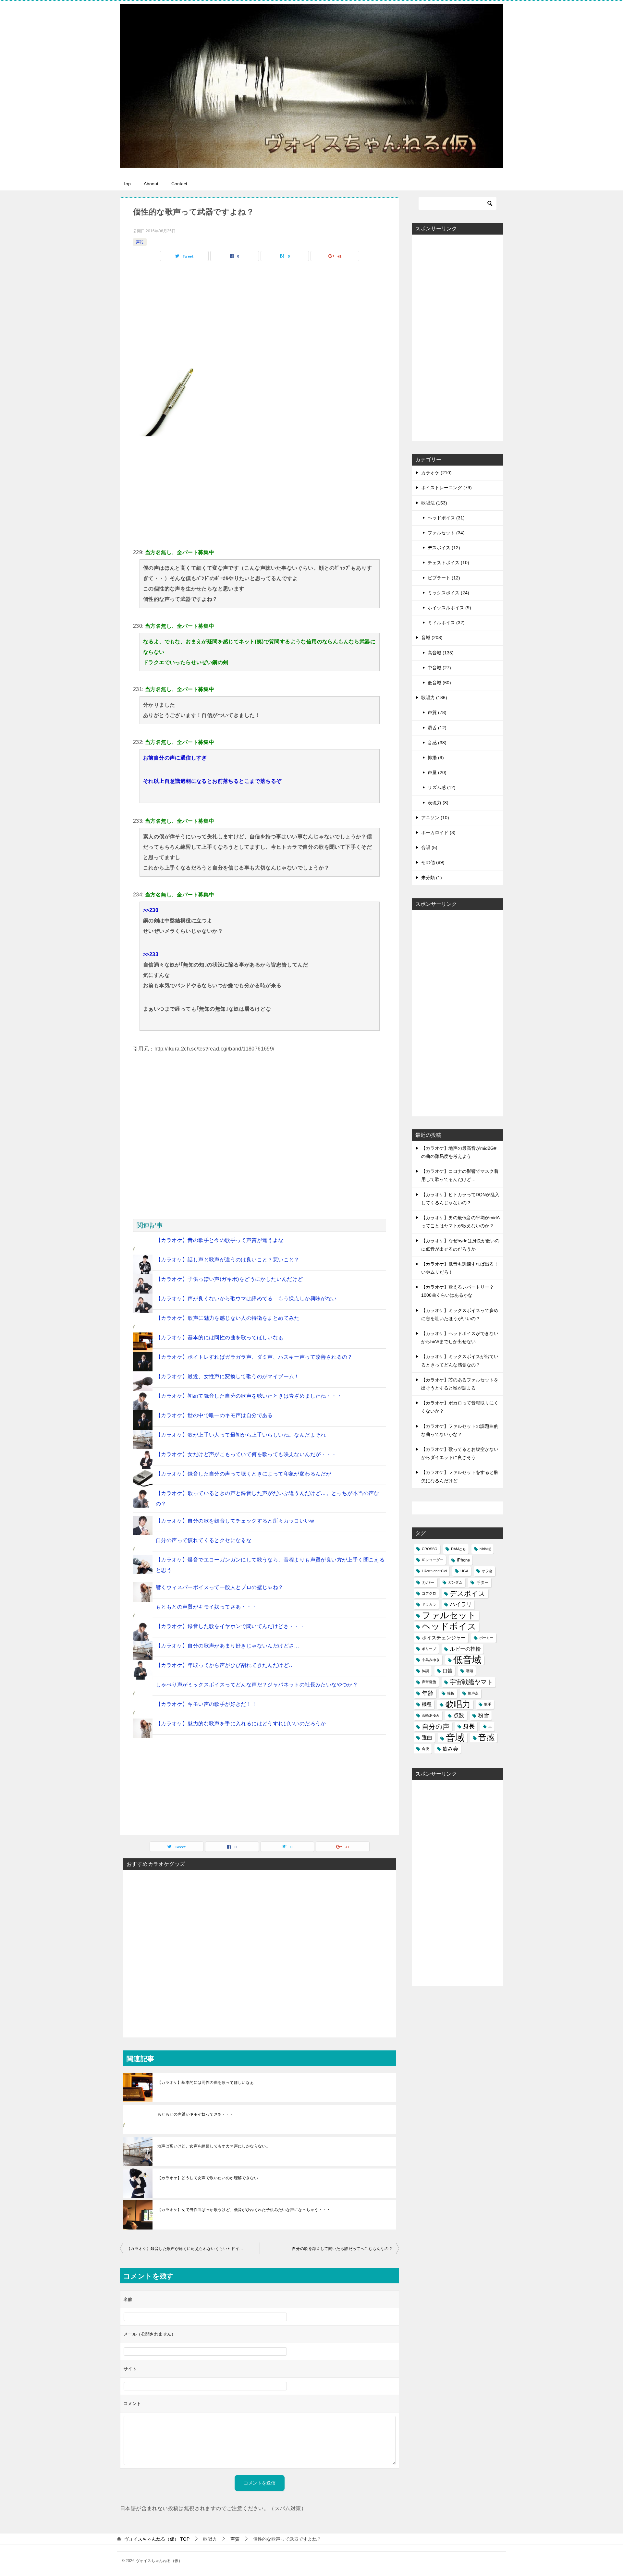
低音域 (467, 1660)
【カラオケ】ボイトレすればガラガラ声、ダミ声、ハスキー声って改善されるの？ (254, 1357)
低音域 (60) (439, 683)
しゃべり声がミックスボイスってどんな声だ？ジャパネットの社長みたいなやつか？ (257, 1685)
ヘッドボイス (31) (446, 518)
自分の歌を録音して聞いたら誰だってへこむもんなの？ (342, 2249)
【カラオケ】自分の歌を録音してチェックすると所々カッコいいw (235, 1521)
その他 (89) (433, 862)
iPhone (463, 1560)
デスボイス (468, 1593)
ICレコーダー (433, 1560)
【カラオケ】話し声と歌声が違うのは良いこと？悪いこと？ (228, 1260)
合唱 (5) (429, 847)
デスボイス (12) (444, 548)
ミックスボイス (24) (448, 593)
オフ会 (487, 1571)
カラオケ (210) (436, 473)
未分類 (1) (432, 878)
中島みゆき (431, 1660)
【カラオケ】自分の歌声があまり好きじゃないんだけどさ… (228, 1646)
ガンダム (455, 1582)
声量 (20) (437, 772)
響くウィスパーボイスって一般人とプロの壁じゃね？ (220, 1587)
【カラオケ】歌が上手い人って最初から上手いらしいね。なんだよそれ (241, 1435)
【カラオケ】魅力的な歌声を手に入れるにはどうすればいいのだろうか (241, 1724)
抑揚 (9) (436, 758)
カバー (428, 1582)
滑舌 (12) (437, 728)
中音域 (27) (439, 668)
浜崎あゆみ (431, 1715)
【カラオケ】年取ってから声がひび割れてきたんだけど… (225, 1665)
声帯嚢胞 (429, 1682)
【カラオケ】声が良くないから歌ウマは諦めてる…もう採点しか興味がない (246, 1299)
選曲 (427, 1738)
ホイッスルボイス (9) (449, 608)
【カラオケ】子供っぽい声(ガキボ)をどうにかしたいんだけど (229, 1279)
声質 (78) (437, 712)
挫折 (451, 1693)
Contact (179, 184)
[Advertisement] (260, 492)
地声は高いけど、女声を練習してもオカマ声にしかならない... (213, 2146)
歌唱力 (458, 1704)
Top (127, 184)
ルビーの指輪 (465, 1649)
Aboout (151, 184)
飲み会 (450, 1749)
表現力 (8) (438, 803)
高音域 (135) (441, 653)
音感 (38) (437, 743)
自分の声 (436, 1726)
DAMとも (458, 1549)
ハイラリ (461, 1604)
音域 (455, 1738)
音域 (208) (432, 638)
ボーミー (486, 1638)
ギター (482, 1582)
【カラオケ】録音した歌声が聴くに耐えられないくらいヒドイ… (185, 2249)
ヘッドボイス (449, 1627)
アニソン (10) (435, 818)
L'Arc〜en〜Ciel (434, 1571)
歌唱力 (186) (434, 698)
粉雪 (483, 1715)
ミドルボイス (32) (446, 623)
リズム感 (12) (442, 787)
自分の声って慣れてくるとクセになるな (204, 1540)
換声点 (473, 1693)
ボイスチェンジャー (444, 1638)
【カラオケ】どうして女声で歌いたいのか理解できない (208, 2178)
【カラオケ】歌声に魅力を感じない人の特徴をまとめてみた (228, 1318)
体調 (425, 1671)
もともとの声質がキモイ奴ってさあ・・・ (206, 1607)
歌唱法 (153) (434, 503)
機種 (427, 1704)
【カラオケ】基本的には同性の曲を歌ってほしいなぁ (220, 1337)
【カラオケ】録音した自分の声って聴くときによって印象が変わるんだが (244, 1474)
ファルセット (449, 1616)
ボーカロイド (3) (438, 832)
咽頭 (470, 1671)
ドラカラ (429, 1604)
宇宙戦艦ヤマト (471, 1682)
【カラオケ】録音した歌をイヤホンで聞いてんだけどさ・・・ (230, 1626)
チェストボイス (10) (448, 563)
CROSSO (430, 1549)
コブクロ (429, 1593)
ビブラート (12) (444, 578)
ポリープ (429, 1649)
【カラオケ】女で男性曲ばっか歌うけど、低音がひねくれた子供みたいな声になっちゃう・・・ (244, 2210)
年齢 (428, 1693)
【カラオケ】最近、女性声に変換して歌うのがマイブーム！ (228, 1376)
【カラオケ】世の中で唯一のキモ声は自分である (214, 1415)
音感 (486, 1737)
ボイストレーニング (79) (446, 488)
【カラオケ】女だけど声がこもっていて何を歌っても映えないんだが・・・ (246, 1454)
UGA (464, 1571)
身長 (469, 1726)
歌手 (488, 1704)
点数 (459, 1715)
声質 (140, 242)
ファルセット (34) (446, 533)
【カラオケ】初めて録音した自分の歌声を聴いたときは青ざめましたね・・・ (249, 1396)
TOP (157, 2539)
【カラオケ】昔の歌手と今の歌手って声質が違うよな (220, 1240)
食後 (425, 1749)
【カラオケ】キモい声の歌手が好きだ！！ (206, 1704)
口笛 (447, 1671)
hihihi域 (485, 1549)
